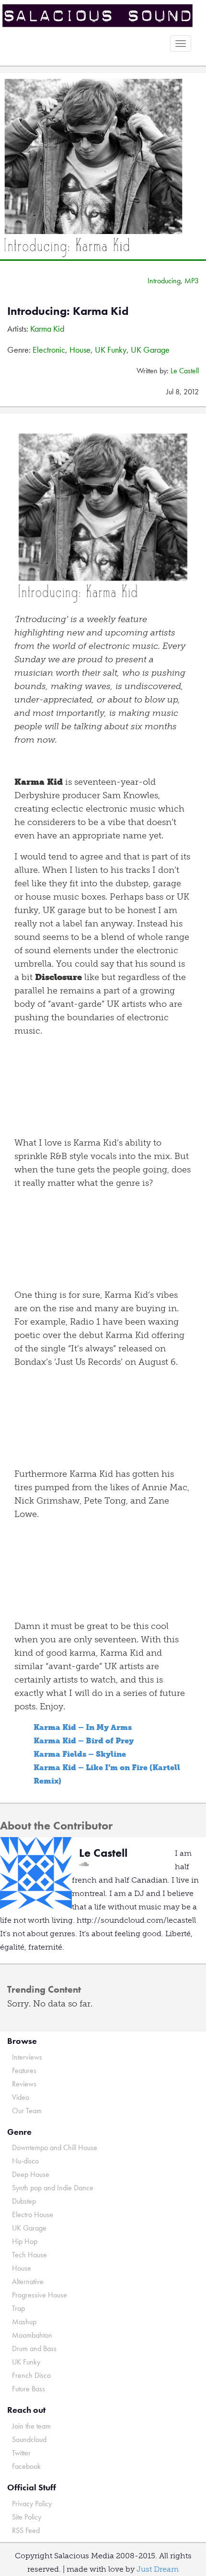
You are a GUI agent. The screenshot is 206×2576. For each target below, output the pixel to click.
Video (21, 2097)
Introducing (164, 281)
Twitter (21, 2453)
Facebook (26, 2466)
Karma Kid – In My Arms (83, 1727)
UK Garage (150, 350)
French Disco (31, 2375)
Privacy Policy (32, 2504)
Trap (18, 2308)
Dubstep (24, 2201)
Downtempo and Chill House (55, 2147)
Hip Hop (25, 2241)
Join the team (31, 2426)
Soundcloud (29, 2439)
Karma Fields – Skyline (80, 1754)
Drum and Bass (34, 2348)
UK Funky (111, 350)
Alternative (28, 2281)
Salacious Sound (99, 16)
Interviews (27, 2057)
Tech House (29, 2255)
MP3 (192, 281)
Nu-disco (25, 2161)
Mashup (24, 2322)
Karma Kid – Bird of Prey (84, 1741)
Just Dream (158, 2569)
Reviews (24, 2084)
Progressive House (40, 2295)
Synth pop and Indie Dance (53, 2188)
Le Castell (185, 371)
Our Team (27, 2111)
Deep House (31, 2174)
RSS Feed (26, 2530)
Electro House (33, 2214)
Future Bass (29, 2389)
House (80, 350)
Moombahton (32, 2335)
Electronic (49, 350)
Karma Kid (47, 329)
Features (24, 2070)
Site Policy (27, 2517)
